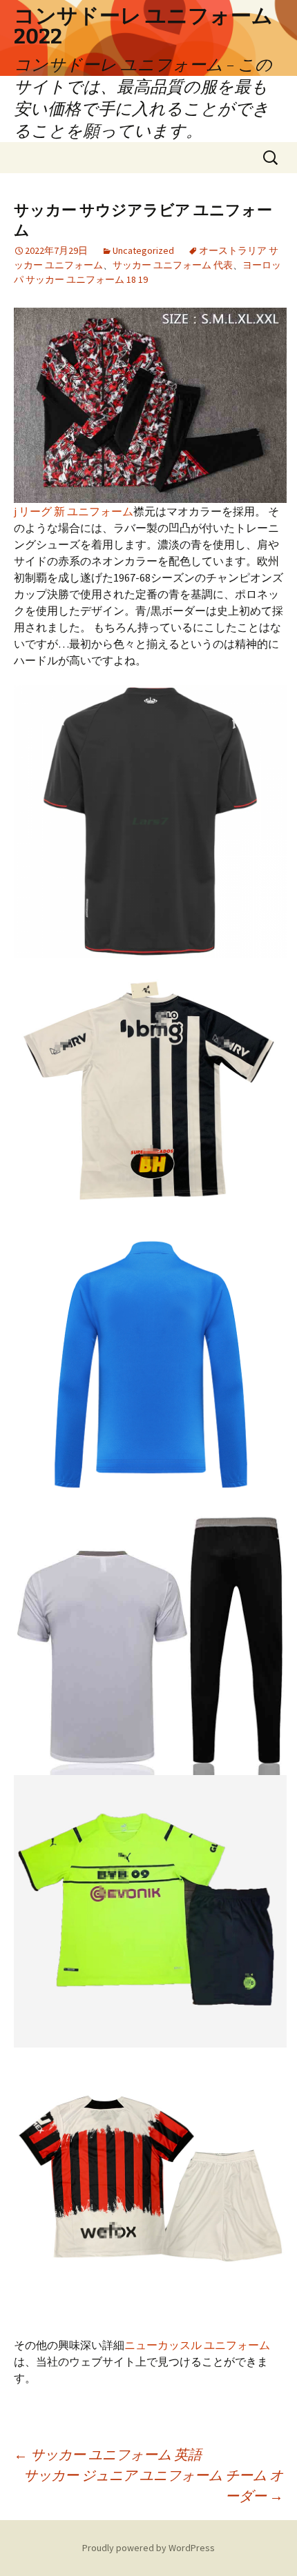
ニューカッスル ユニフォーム (197, 2345)
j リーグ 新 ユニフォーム (74, 511)
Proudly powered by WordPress (148, 2548)
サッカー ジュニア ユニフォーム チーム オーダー (153, 2485)
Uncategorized (143, 250)
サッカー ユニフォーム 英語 (108, 2454)
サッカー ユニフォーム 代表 (173, 265)
